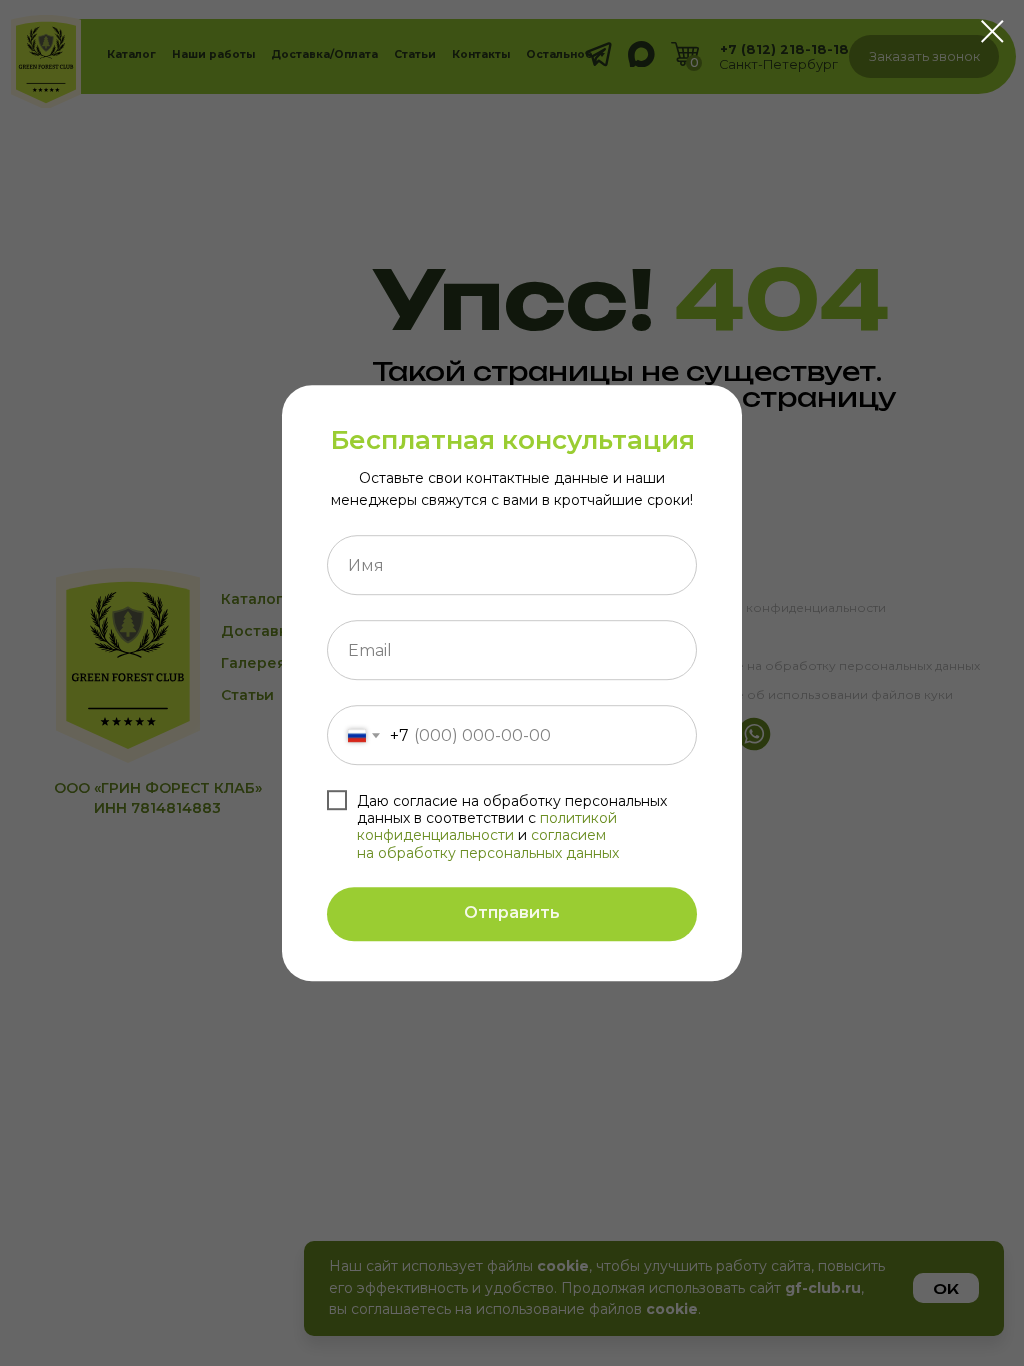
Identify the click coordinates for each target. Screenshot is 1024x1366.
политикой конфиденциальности (487, 826)
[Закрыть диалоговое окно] (992, 31)
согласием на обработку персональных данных (488, 844)
